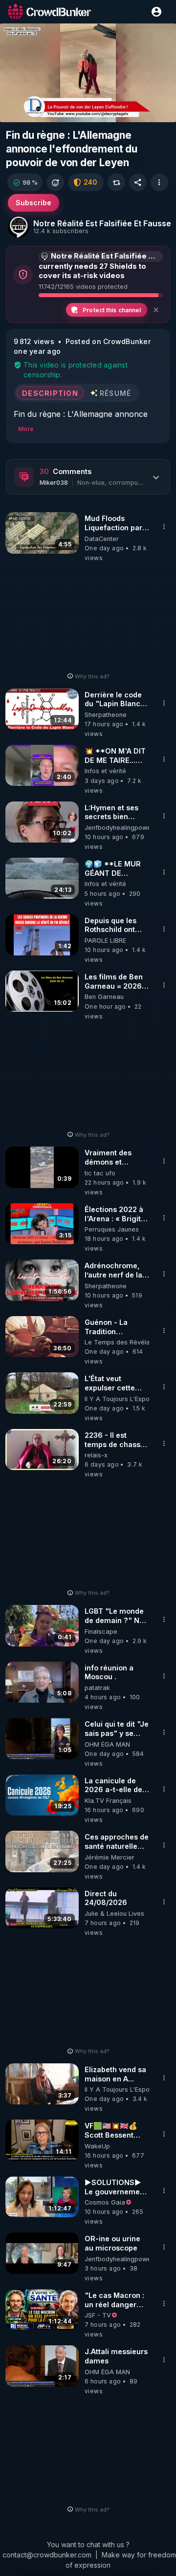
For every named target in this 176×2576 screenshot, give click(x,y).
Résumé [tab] (116, 393)
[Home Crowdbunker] (49, 11)
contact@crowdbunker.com (47, 2555)
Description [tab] (50, 393)
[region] (88, 73)
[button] (25, 182)
